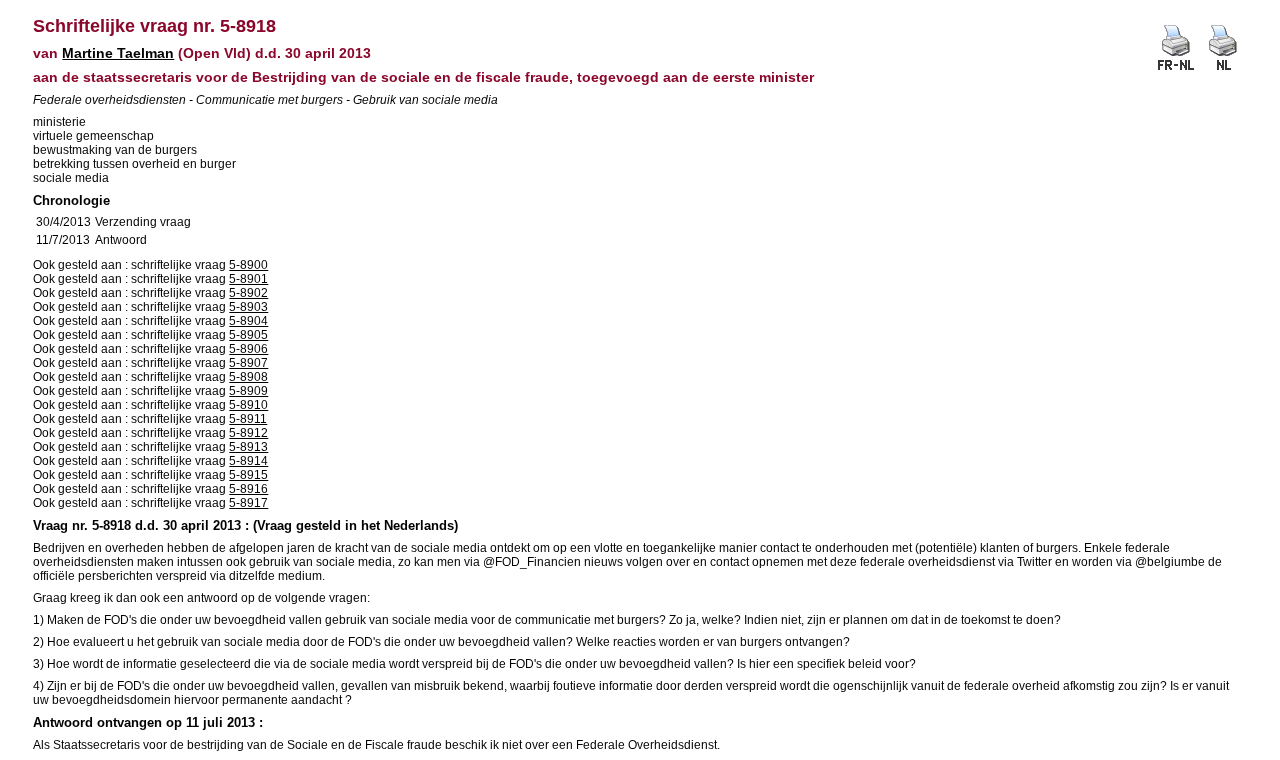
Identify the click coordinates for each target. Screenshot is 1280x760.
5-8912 (248, 433)
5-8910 (248, 405)
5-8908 (248, 377)
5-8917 (248, 503)
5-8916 (248, 489)
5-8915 (248, 475)
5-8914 (248, 461)
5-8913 (248, 447)
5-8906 (248, 349)
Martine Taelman (118, 53)
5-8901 (248, 279)
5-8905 (248, 335)
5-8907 (248, 363)
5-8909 (248, 391)
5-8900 (248, 265)
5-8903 (248, 307)
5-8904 (248, 321)
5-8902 (248, 293)
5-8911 (248, 419)
